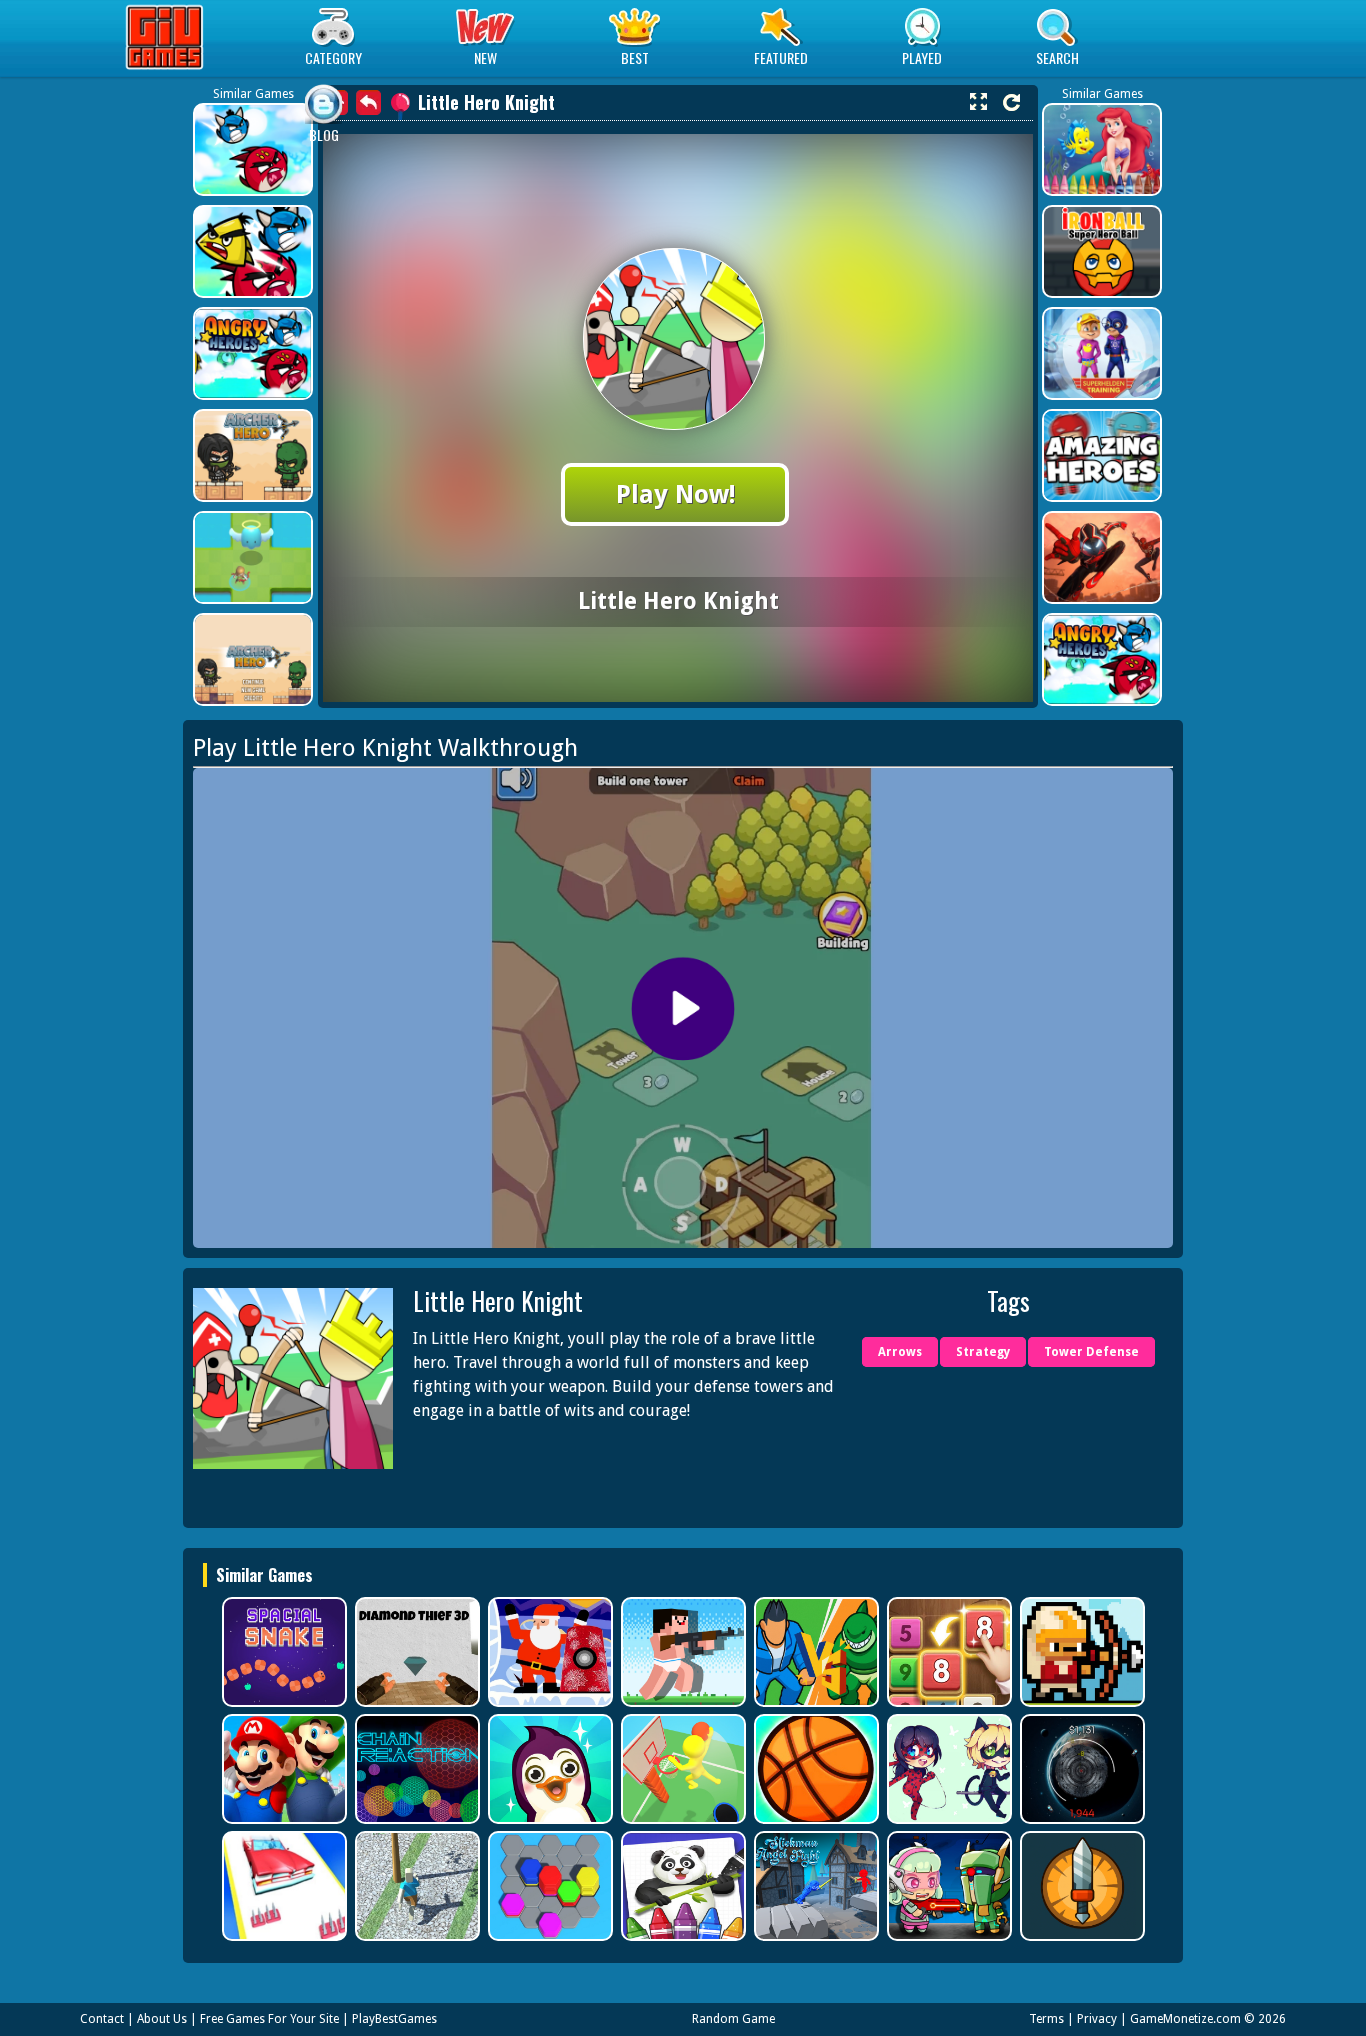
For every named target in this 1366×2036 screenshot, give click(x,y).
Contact (102, 2019)
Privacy (1097, 2019)
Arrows (900, 1352)
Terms (1046, 2019)
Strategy (983, 1352)
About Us (162, 2019)
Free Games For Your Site (269, 2019)
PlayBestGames (394, 2019)
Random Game (733, 2019)
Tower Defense (1091, 1352)
